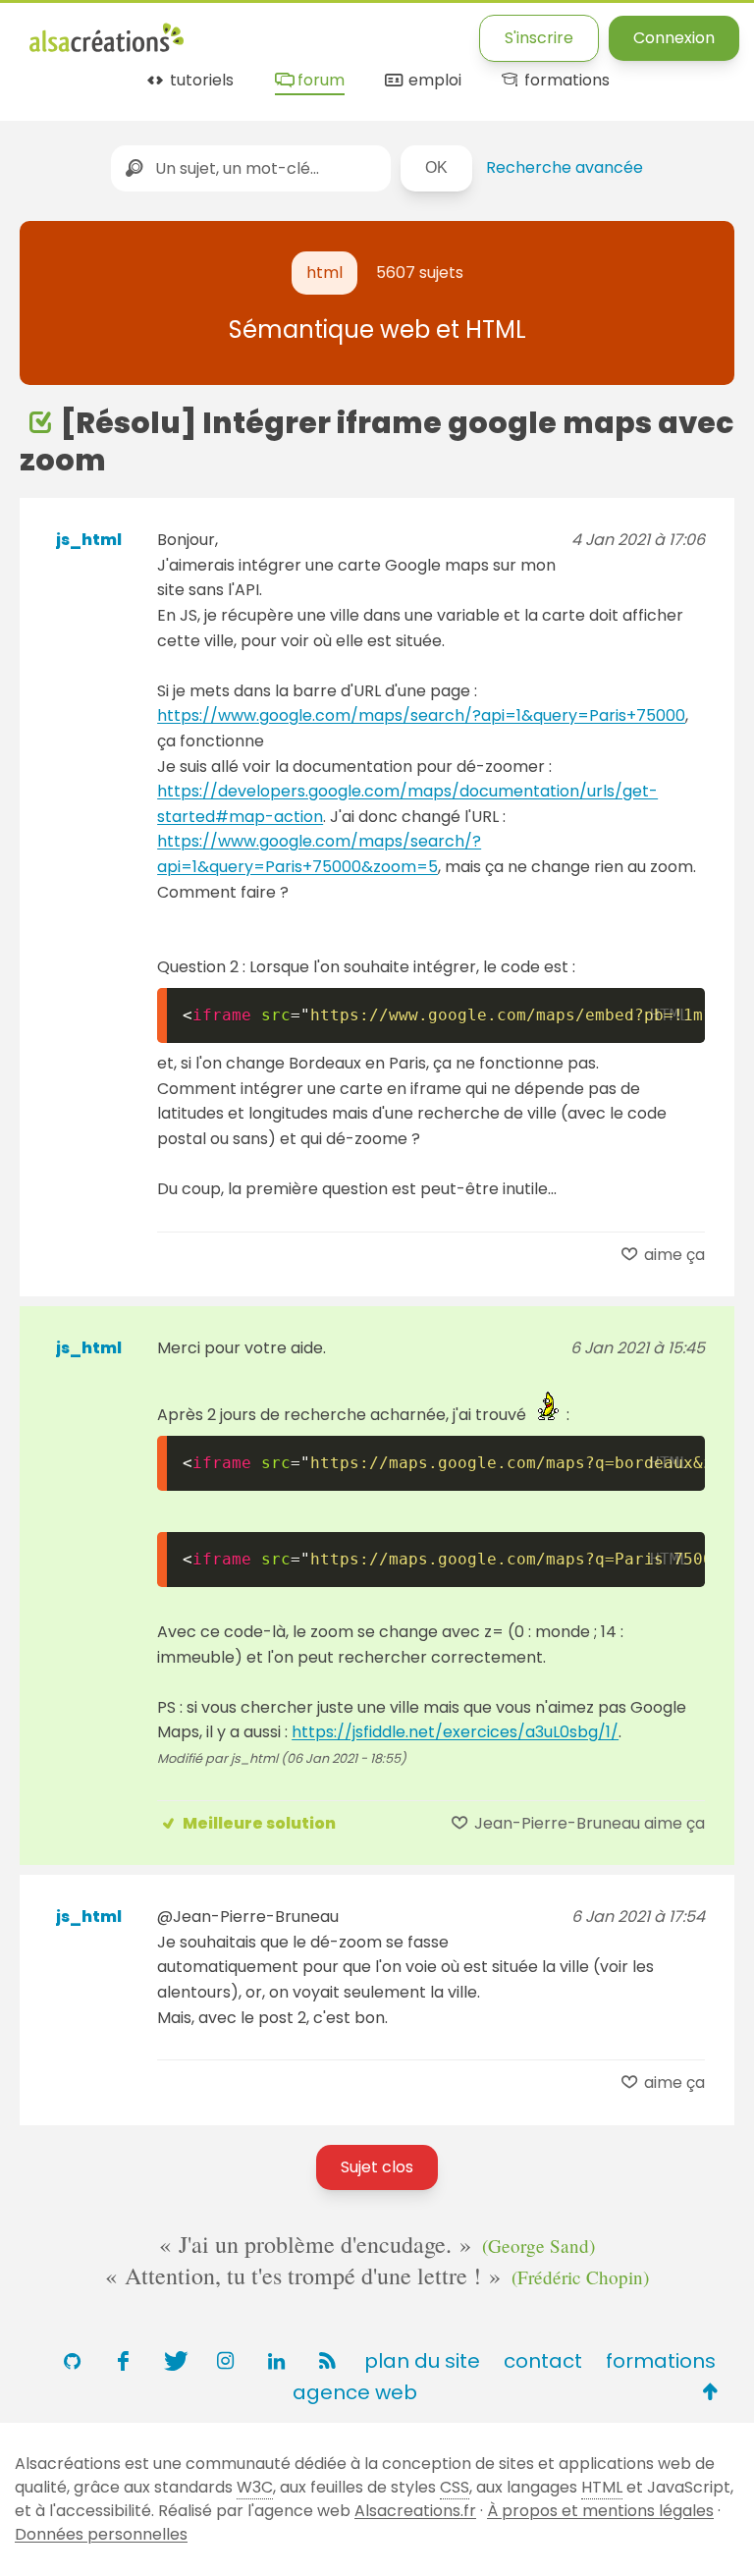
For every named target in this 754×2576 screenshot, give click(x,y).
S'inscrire (539, 38)
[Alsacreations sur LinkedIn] (276, 2361)
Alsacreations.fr (415, 2511)
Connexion (674, 38)
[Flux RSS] (327, 2361)
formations (565, 81)
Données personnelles (101, 2534)
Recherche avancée (565, 167)
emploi (432, 81)
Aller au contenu (222, 32)
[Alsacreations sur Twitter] (174, 2361)
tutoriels (200, 81)
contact (543, 2361)
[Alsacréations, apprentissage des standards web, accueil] (107, 50)
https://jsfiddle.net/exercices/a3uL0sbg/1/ (455, 1732)
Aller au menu (82, 32)
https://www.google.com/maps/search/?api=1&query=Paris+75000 (421, 715)
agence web (355, 2392)
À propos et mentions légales (600, 2511)
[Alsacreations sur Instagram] (225, 2361)
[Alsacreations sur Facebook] (123, 2361)
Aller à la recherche (386, 32)
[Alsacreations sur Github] (72, 2361)
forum (319, 81)
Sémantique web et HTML (377, 329)
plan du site (422, 2361)
